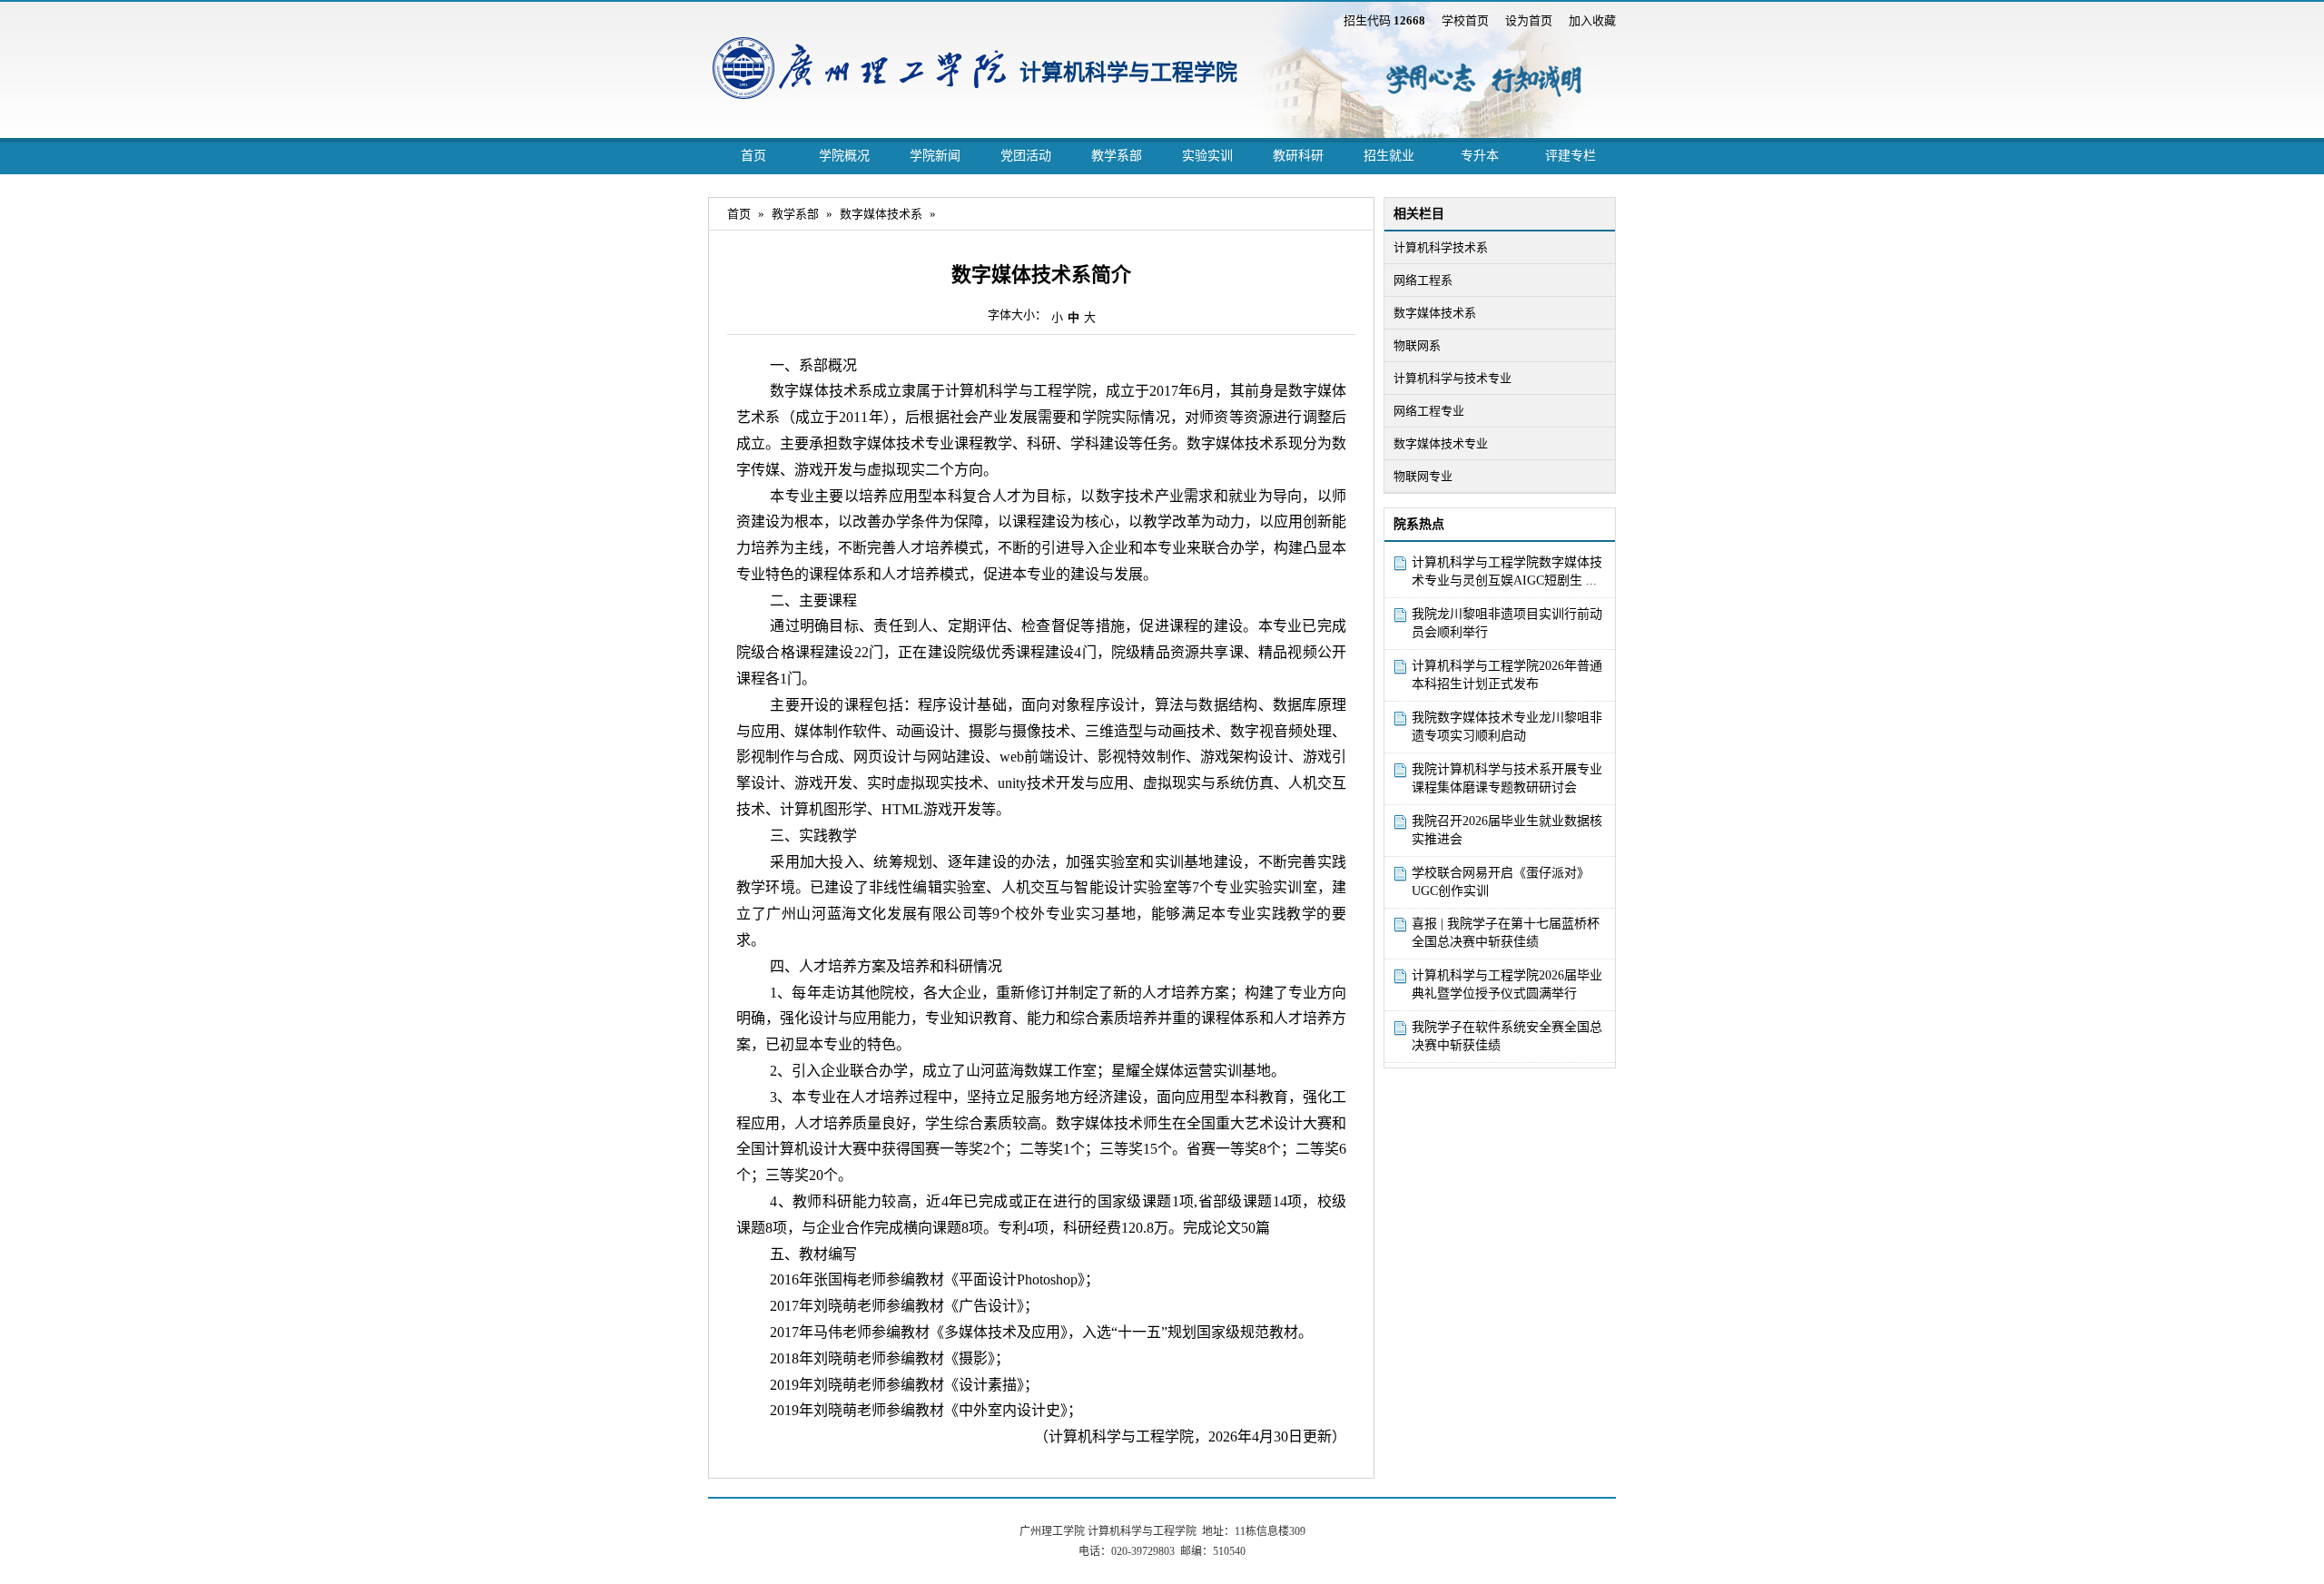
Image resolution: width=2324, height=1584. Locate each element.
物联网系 (1417, 345)
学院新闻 (935, 156)
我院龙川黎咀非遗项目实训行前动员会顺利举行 (1507, 623)
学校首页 (1465, 20)
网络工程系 (1423, 280)
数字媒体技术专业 (1441, 443)
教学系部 (1117, 156)
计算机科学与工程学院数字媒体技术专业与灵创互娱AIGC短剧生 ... (1507, 571)
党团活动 (1026, 156)
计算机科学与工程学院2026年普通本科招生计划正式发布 (1507, 675)
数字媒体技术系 (1435, 313)
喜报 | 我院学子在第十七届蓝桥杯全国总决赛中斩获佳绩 (1506, 933)
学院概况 (844, 156)
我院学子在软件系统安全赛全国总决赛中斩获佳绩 (1507, 1036)
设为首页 (1529, 20)
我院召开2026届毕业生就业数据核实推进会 (1507, 830)
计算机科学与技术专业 (1452, 378)
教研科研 (1298, 156)
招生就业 (1389, 156)
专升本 (1480, 156)
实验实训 (1207, 156)
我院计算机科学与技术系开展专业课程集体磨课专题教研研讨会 (1507, 778)
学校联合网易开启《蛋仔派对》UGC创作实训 (1501, 882)
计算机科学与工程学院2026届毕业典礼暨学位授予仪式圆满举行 (1507, 984)
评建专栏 (1571, 156)
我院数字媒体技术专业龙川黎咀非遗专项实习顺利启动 (1507, 727)
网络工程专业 (1429, 411)
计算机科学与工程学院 (1128, 73)
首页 (753, 156)
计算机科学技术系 (1441, 247)
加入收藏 (1592, 20)
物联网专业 (1423, 476)
